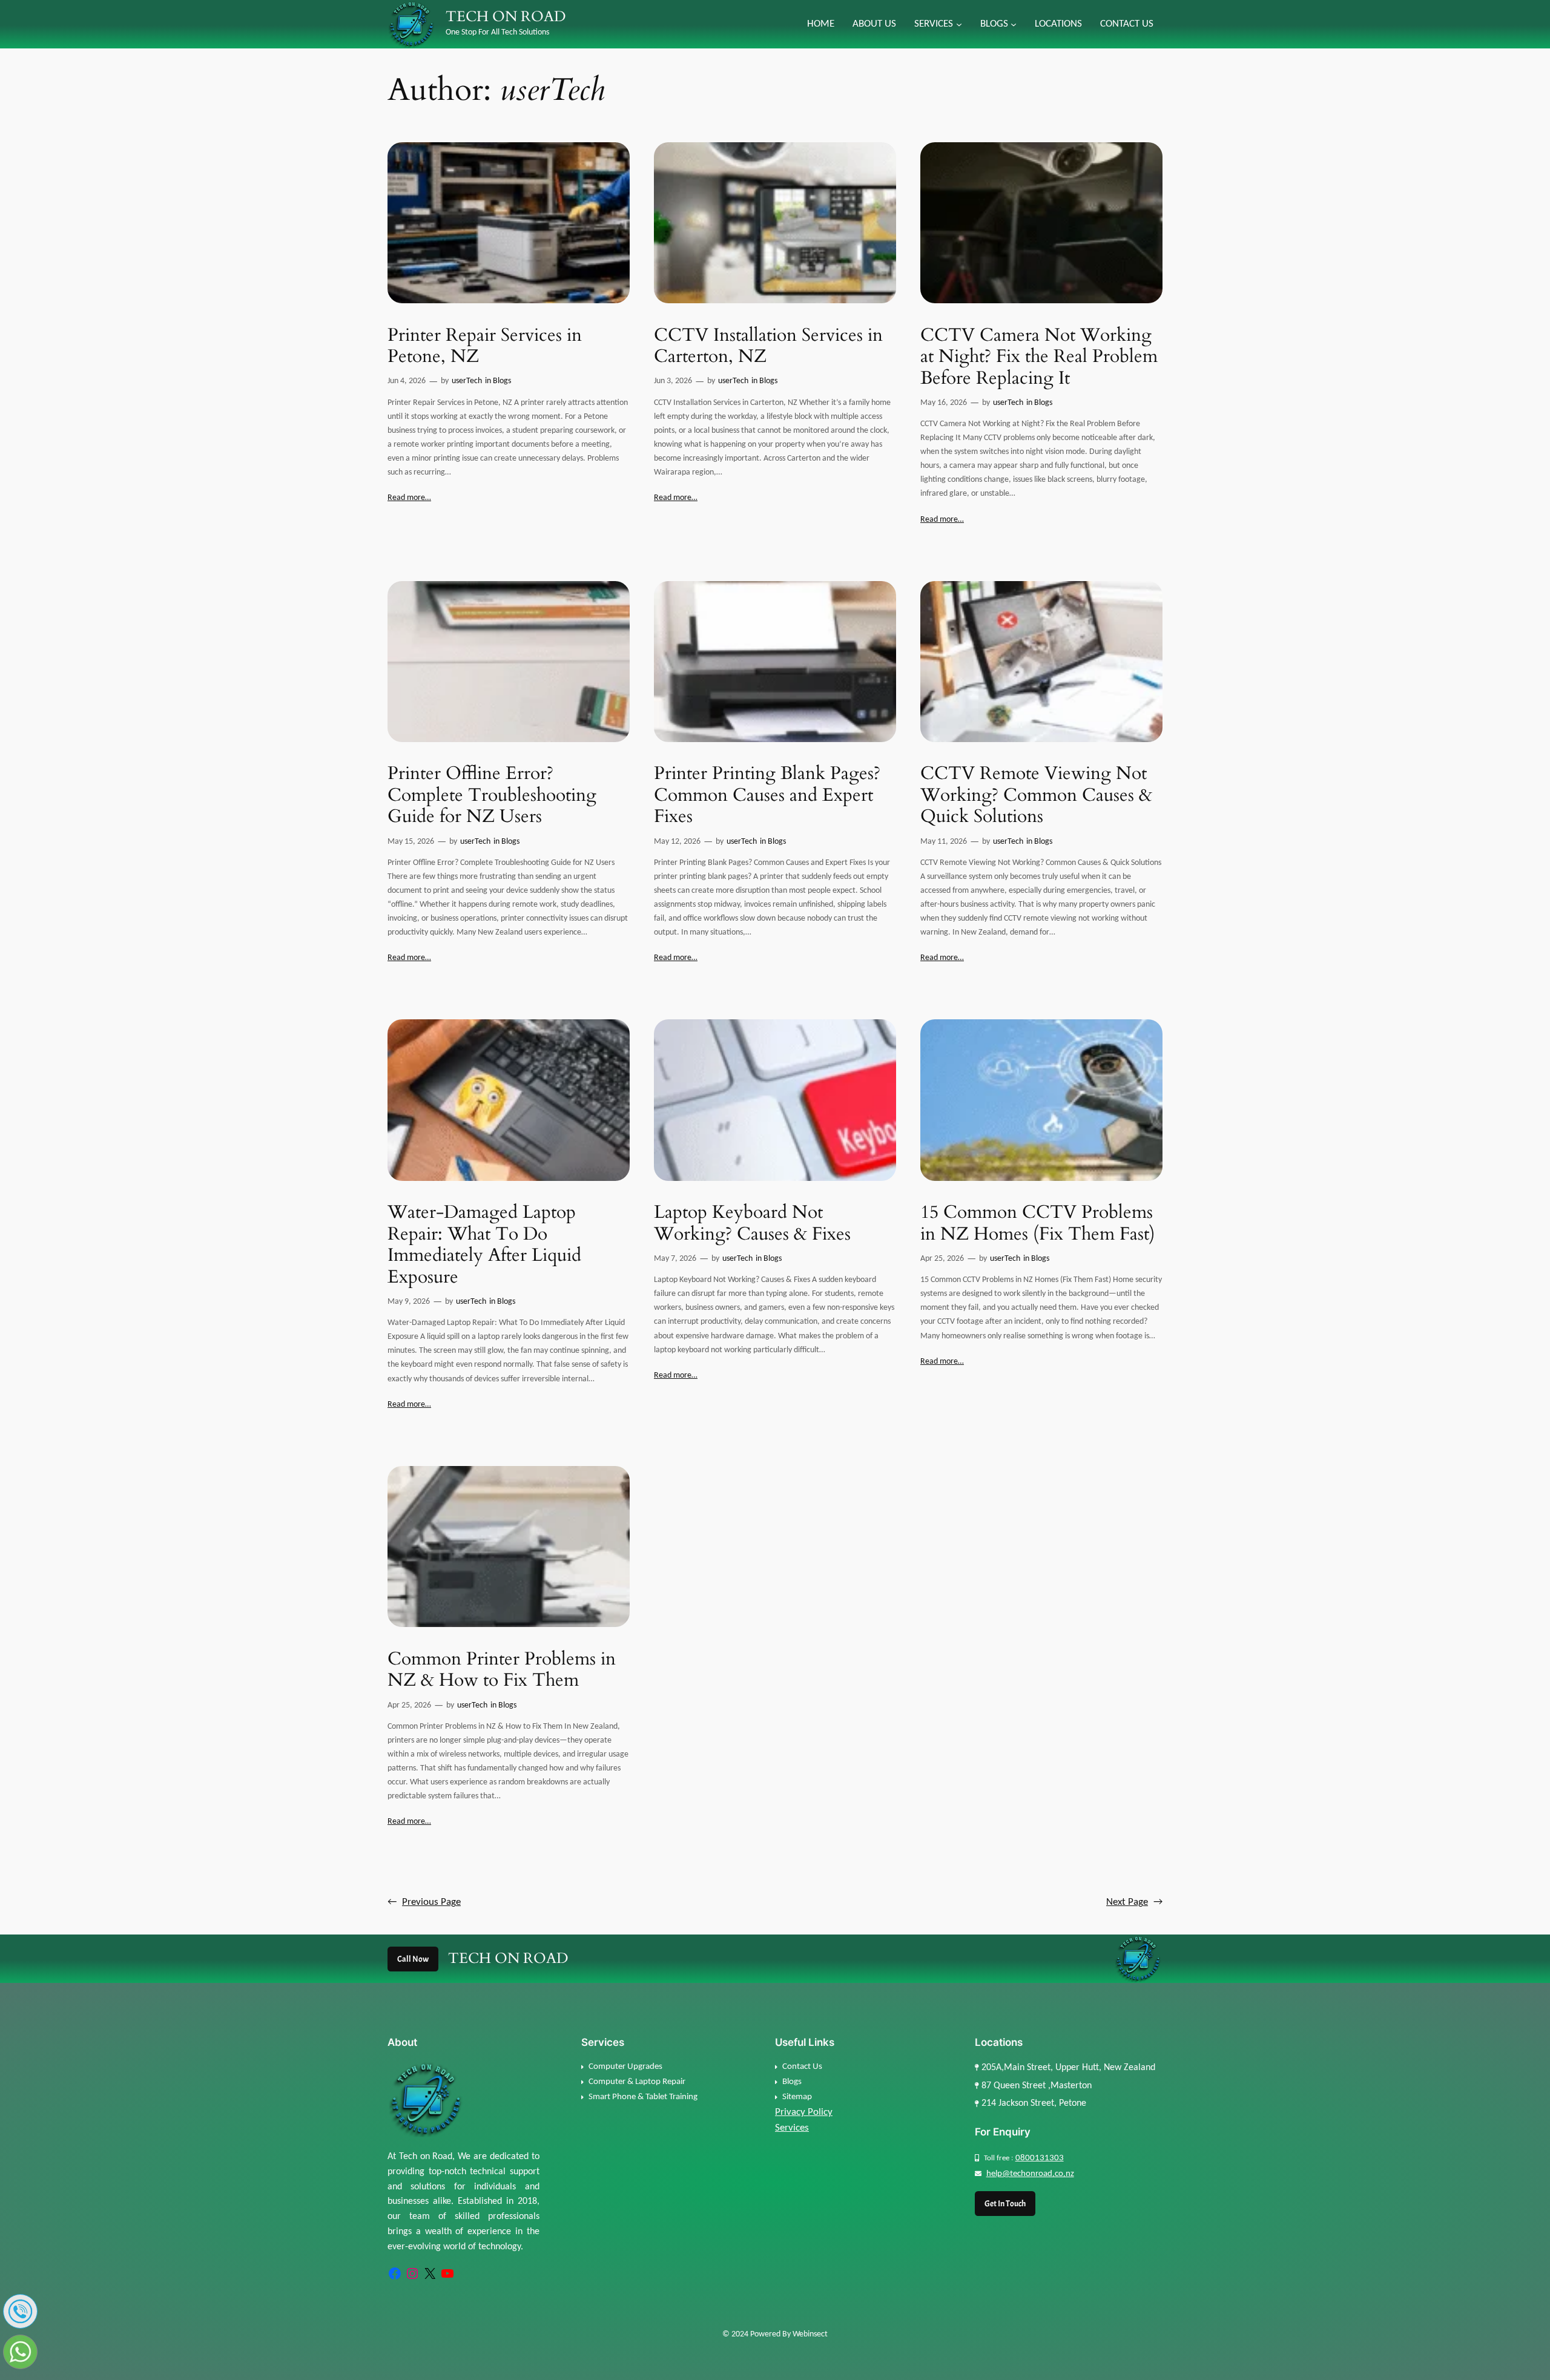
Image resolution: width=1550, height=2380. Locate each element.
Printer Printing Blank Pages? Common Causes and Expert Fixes (767, 796)
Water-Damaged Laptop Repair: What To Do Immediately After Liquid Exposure (484, 1245)
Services (792, 2128)
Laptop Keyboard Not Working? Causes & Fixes (752, 1224)
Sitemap (797, 2097)
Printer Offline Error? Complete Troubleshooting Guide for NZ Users (492, 796)
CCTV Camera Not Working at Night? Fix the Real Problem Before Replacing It (1039, 357)
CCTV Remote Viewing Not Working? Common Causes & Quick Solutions (1036, 796)
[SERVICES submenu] (959, 24)
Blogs (502, 381)
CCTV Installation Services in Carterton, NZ (768, 347)
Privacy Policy (804, 2112)
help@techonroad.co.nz (1030, 2174)
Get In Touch (1005, 2203)
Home (821, 24)
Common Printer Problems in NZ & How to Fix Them (502, 1670)
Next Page (1134, 1902)
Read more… (409, 498)
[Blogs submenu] (1014, 24)
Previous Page (424, 1902)
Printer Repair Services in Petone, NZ (485, 347)
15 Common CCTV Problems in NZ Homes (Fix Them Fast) (1038, 1224)
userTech (467, 381)
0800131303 (1040, 2158)
